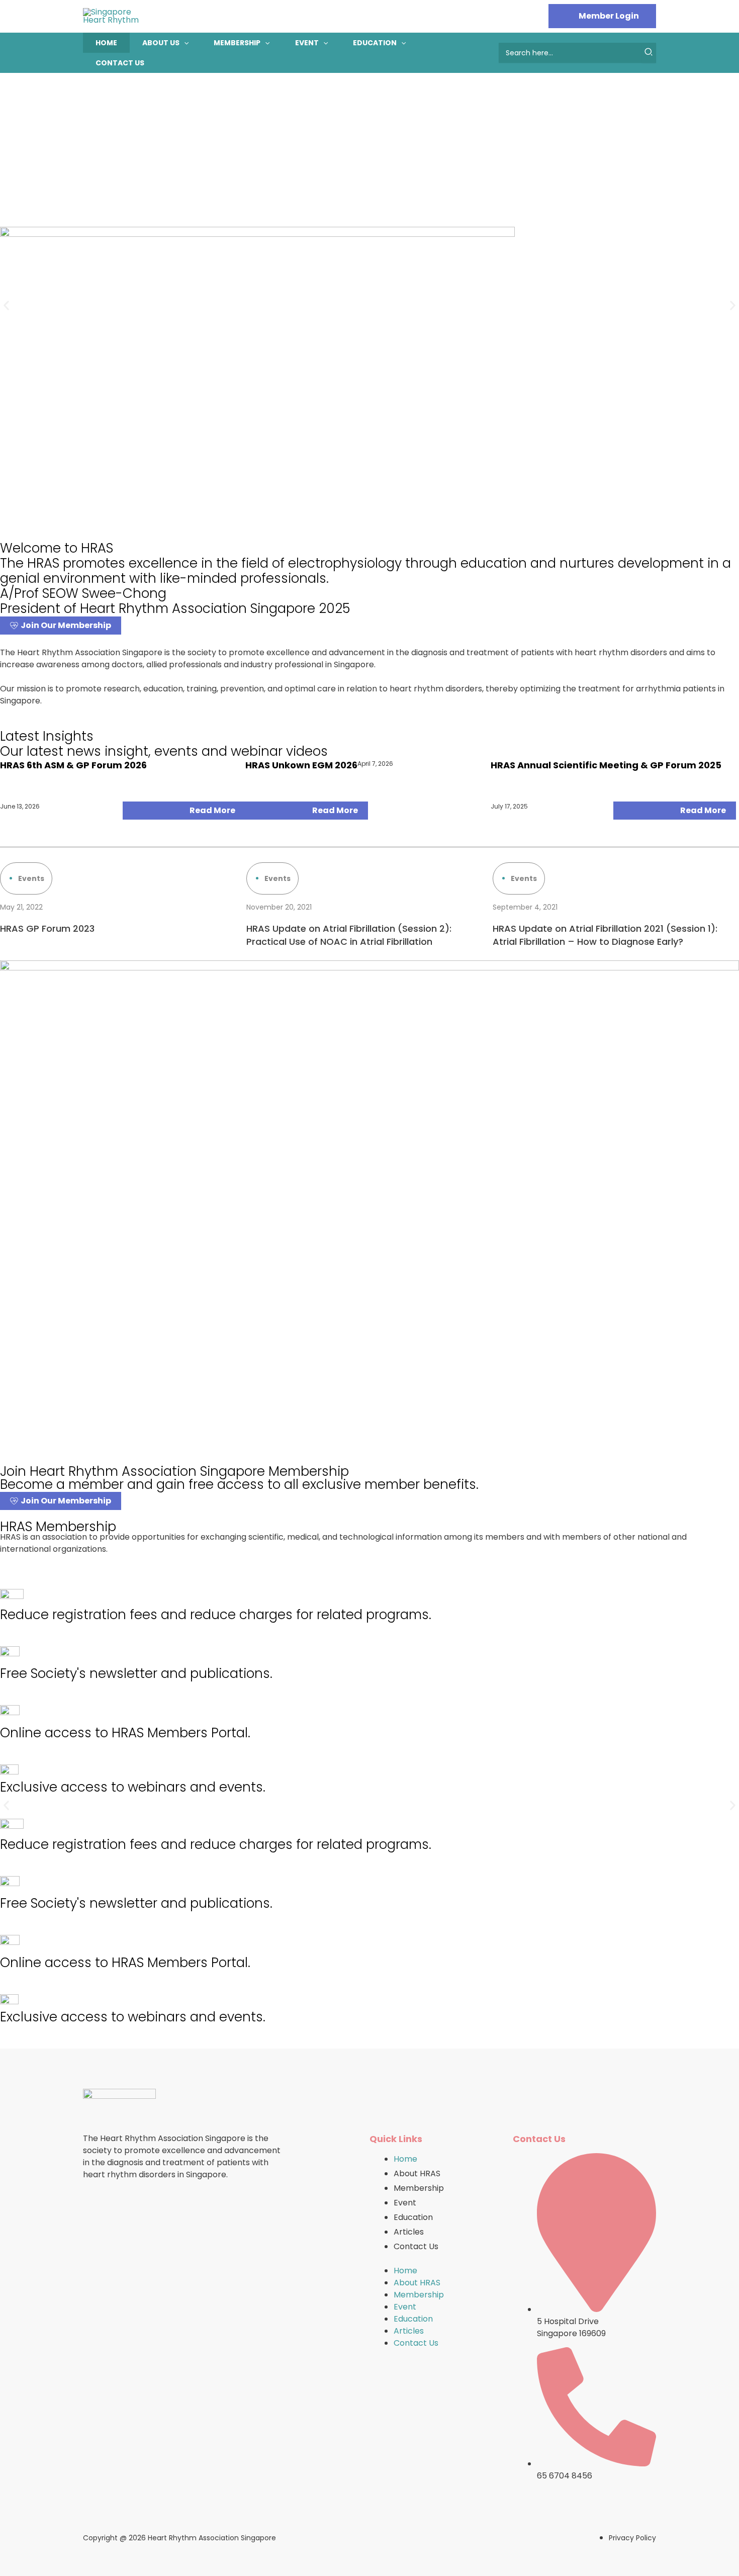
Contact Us (120, 63)
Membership (237, 43)
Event (307, 43)
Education (375, 43)
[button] (184, 43)
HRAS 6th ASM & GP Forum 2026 (73, 765)
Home (106, 43)
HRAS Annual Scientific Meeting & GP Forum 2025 (606, 765)
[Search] (649, 53)
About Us (161, 43)
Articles (409, 2232)
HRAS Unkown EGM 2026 (301, 765)
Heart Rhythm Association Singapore (212, 2538)
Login (602, 16)
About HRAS (417, 2173)
